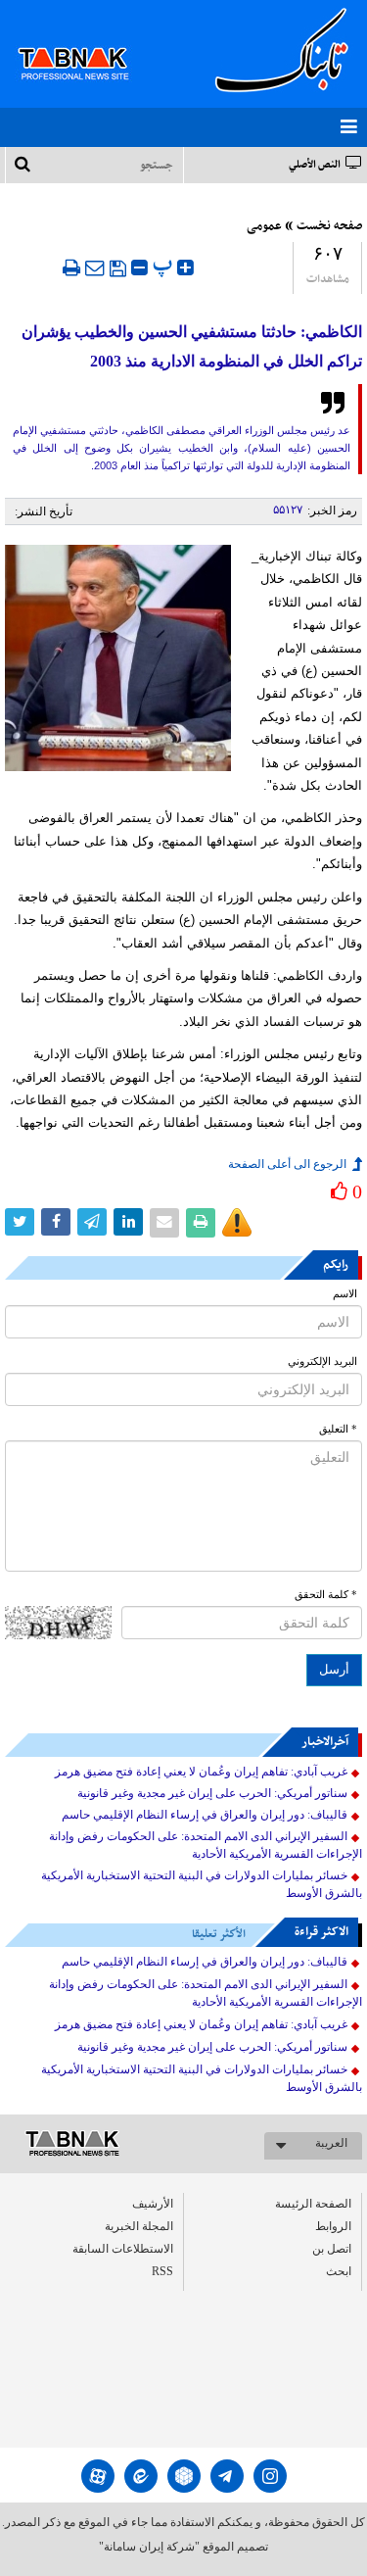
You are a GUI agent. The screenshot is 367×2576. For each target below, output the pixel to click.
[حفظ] (118, 268)
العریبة (331, 2143)
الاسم (345, 1294)
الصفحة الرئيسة (313, 2204)
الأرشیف (153, 2204)
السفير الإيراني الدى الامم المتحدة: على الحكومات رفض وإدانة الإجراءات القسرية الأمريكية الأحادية (206, 1845)
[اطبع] (71, 267)
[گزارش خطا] (237, 1223)
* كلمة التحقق (326, 1595)
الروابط (333, 2226)
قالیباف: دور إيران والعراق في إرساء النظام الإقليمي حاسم (205, 1815)
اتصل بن (332, 2249)
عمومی (264, 226)
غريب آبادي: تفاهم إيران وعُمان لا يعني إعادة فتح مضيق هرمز (201, 1772)
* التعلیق (338, 1429)
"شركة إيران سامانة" (149, 2547)
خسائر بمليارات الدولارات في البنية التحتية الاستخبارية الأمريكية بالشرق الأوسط (202, 1884)
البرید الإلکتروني (322, 1361)
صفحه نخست (329, 226)
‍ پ (165, 265)
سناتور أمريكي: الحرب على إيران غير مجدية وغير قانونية (212, 1793)
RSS (162, 2271)
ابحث (339, 2271)
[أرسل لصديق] (95, 267)
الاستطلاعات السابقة (123, 2249)
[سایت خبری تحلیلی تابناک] (86, 41)
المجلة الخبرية (139, 2226)
